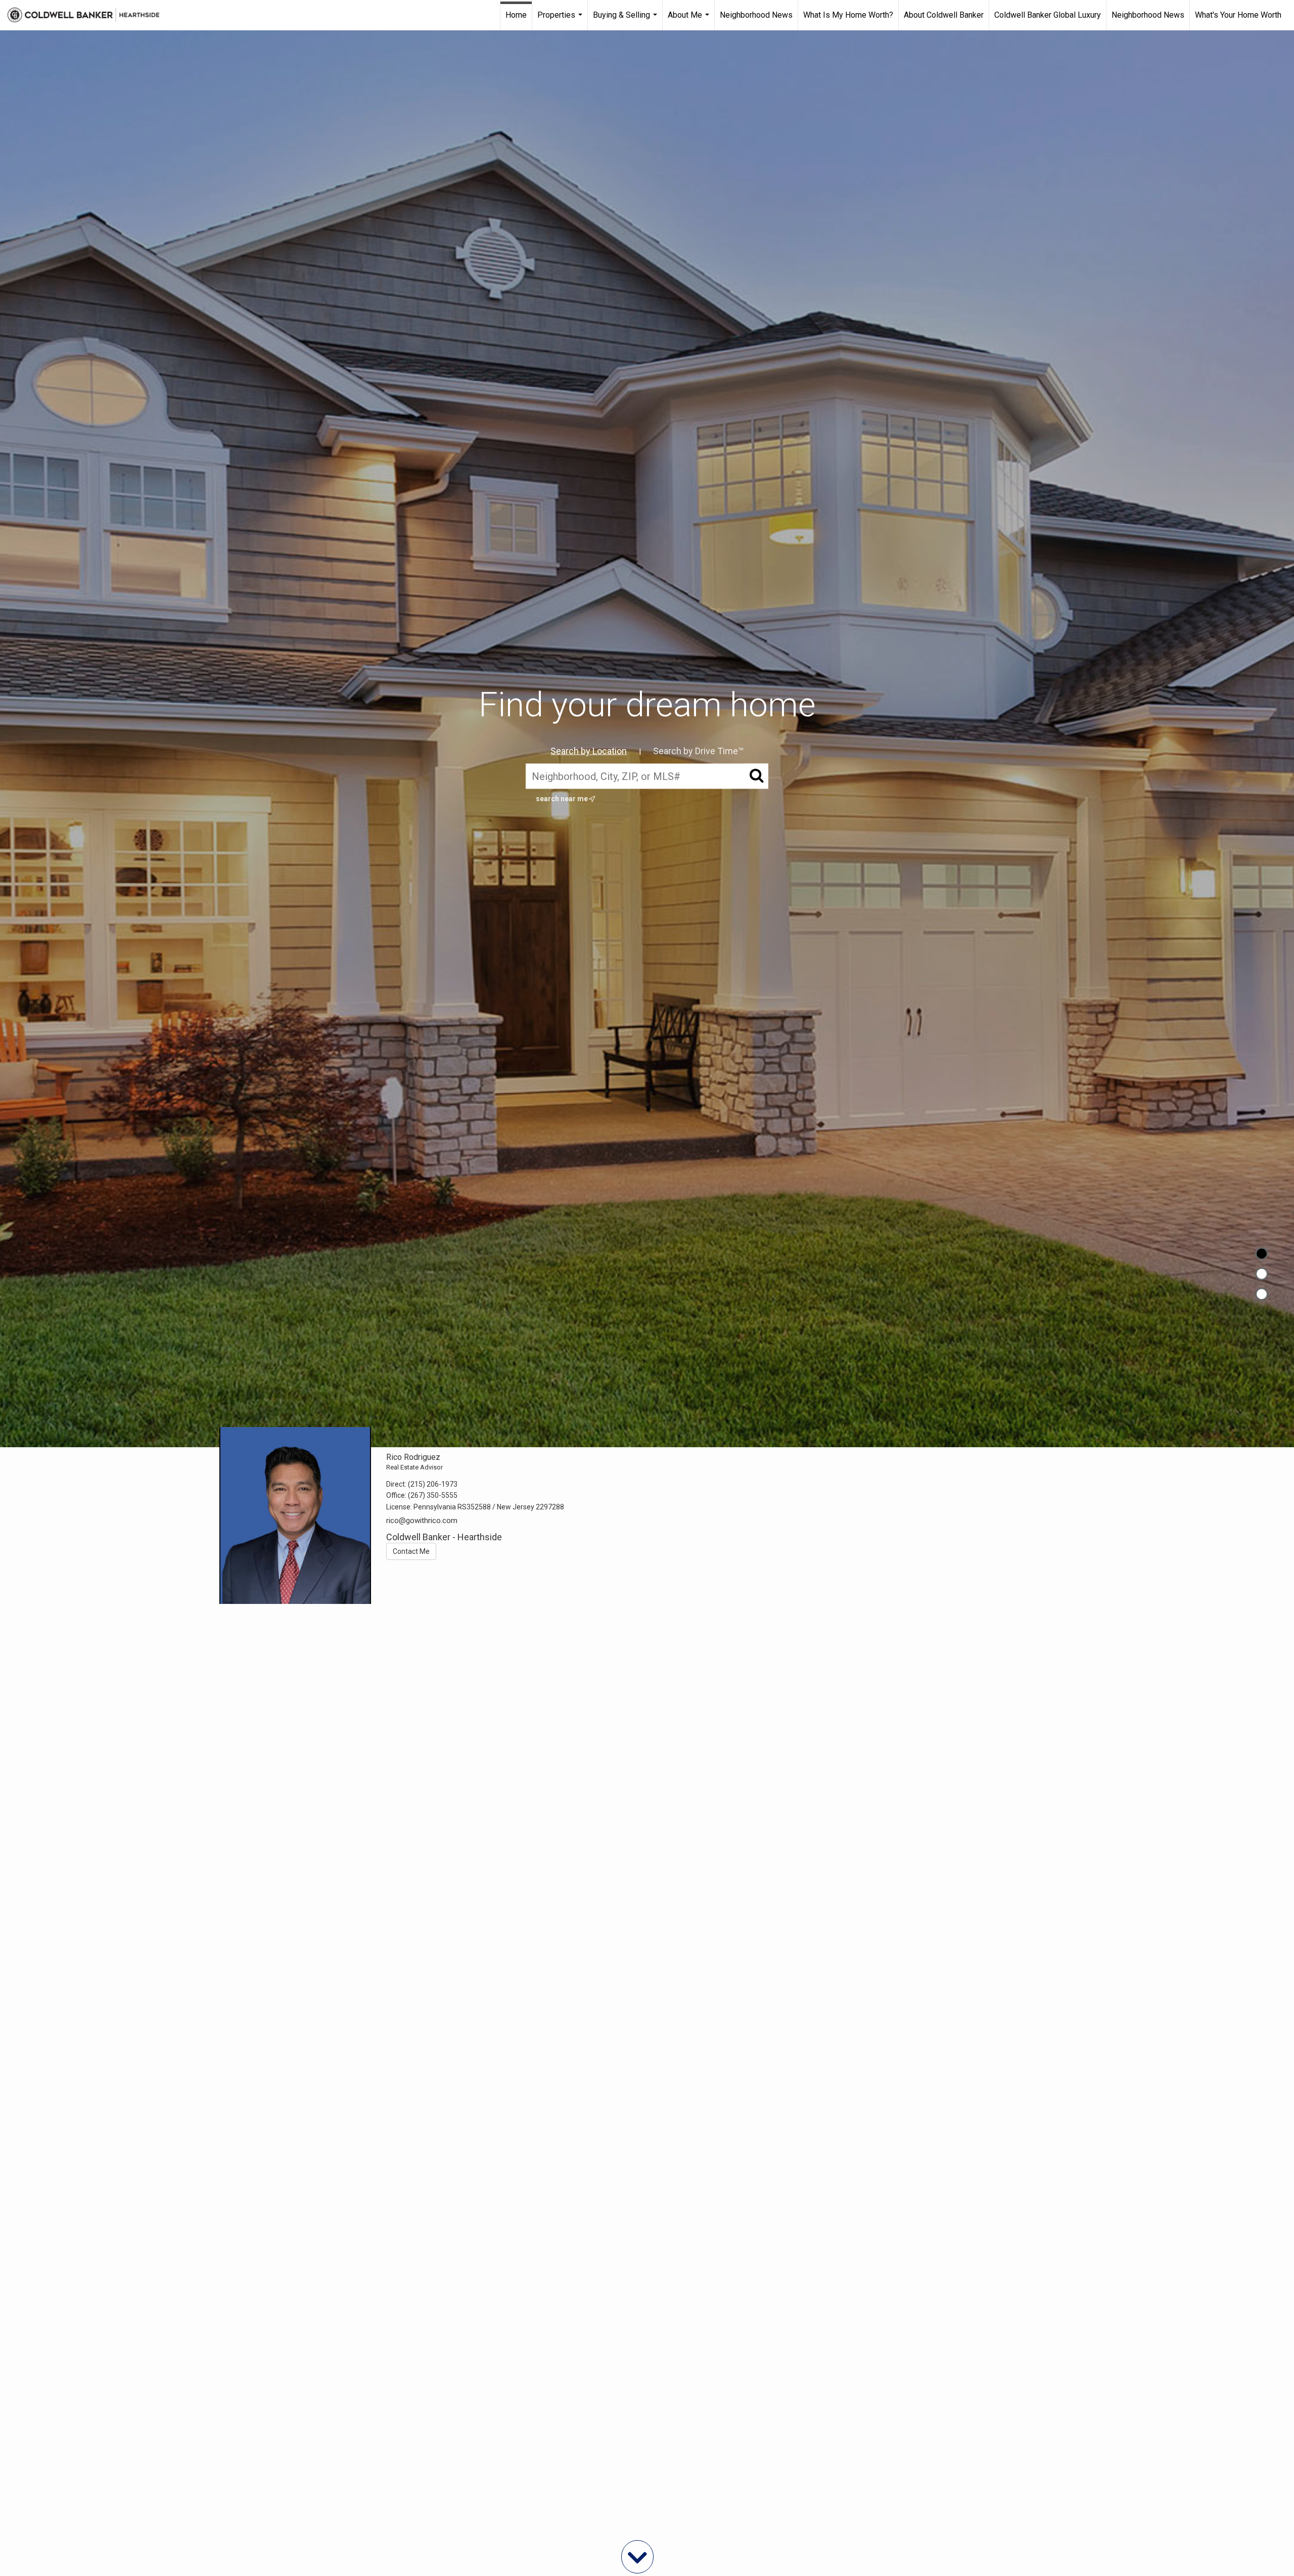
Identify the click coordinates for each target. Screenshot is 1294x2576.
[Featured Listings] (1262, 1274)
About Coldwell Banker (944, 15)
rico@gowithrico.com (422, 1521)
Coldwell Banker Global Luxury (1048, 15)
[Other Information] (1262, 1294)
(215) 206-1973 (433, 1484)
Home (516, 15)
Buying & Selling (626, 20)
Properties (561, 20)
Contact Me (411, 1551)
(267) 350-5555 (433, 1495)
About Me (690, 20)
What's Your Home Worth (1238, 15)
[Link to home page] (88, 15)
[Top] (1262, 1254)
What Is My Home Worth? (848, 15)
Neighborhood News (756, 15)
